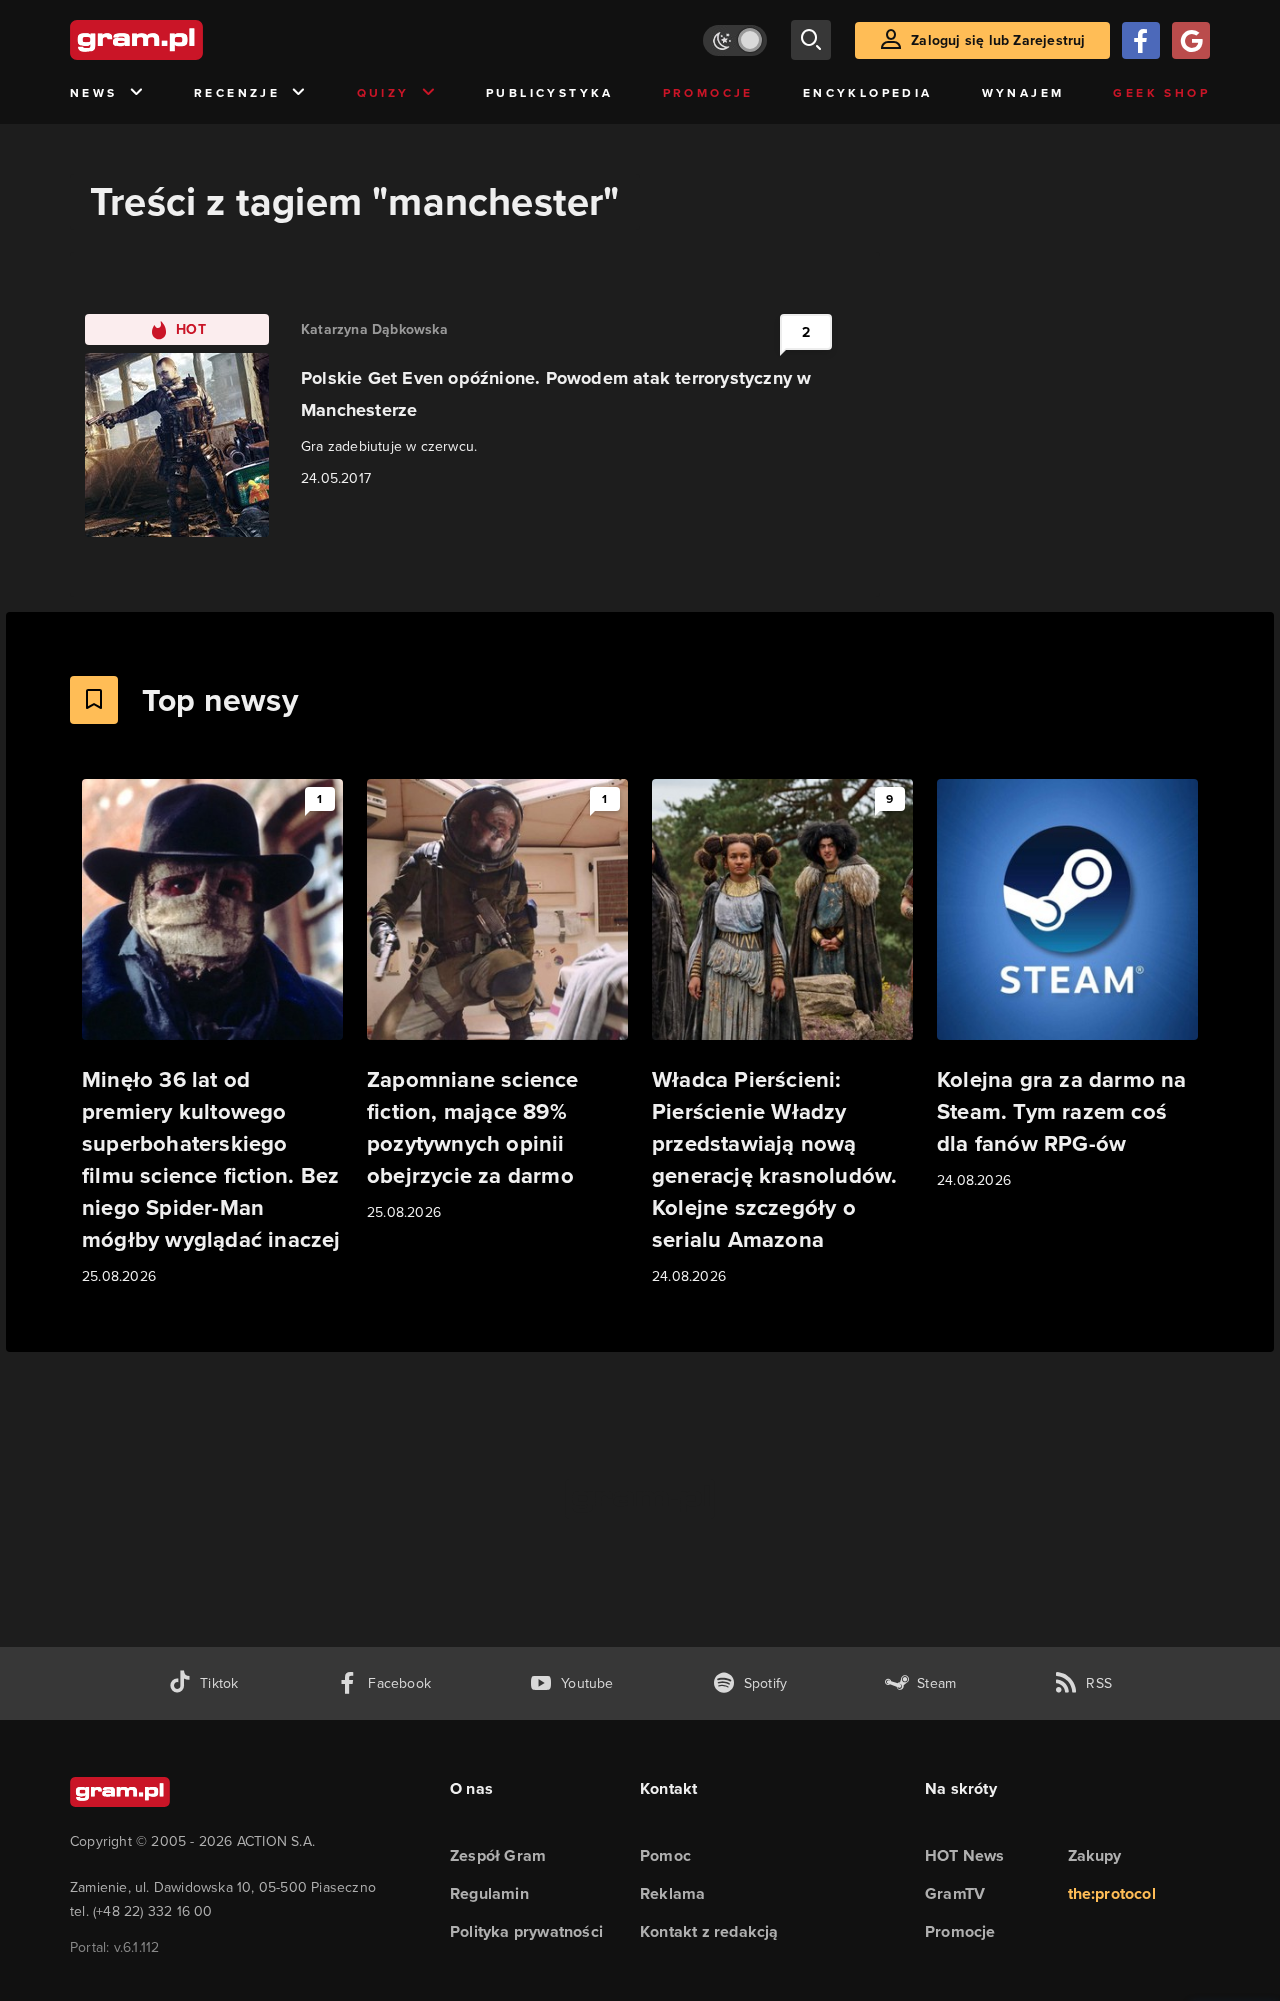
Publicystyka (550, 93)
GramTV (955, 1893)
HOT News (965, 1855)
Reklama (672, 1893)
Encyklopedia (868, 93)
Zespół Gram (498, 1855)
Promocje (708, 93)
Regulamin (489, 1893)
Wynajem (1023, 93)
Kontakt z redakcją (709, 1931)
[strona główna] (186, 40)
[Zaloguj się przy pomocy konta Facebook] (1141, 40)
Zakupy (1095, 1855)
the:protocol (1112, 1893)
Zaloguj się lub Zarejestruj (998, 40)
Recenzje (237, 93)
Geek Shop (1161, 93)
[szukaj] (811, 40)
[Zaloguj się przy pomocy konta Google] (1191, 40)
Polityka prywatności (526, 1931)
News (94, 93)
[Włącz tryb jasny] (735, 40)
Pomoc (665, 1855)
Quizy (383, 93)
